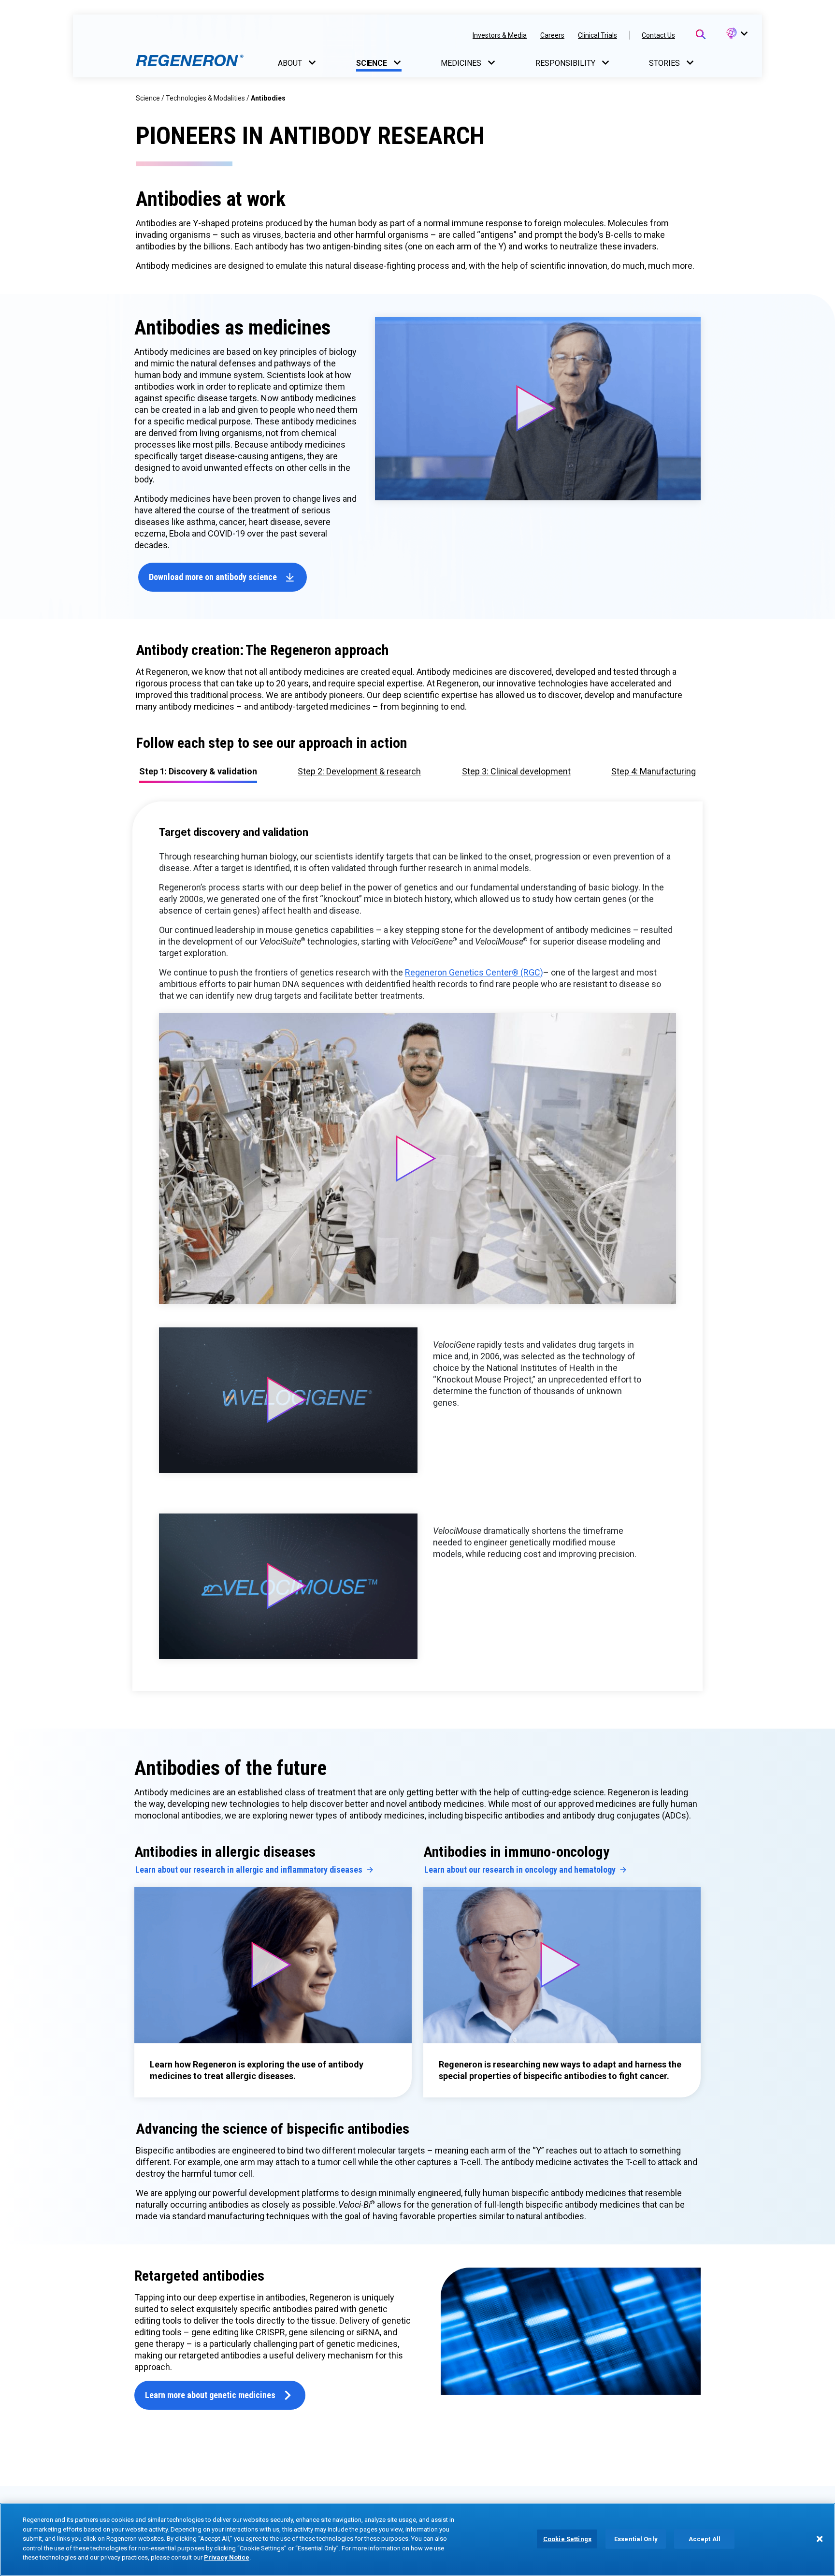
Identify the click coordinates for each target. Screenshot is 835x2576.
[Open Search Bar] (701, 34)
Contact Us (658, 35)
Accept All (705, 2539)
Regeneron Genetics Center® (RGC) (474, 972)
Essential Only (636, 2539)
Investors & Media (500, 35)
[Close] (820, 2539)
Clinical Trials (597, 35)
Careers (552, 35)
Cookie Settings (567, 2539)
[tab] (359, 771)
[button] (736, 34)
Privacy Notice (227, 2557)
